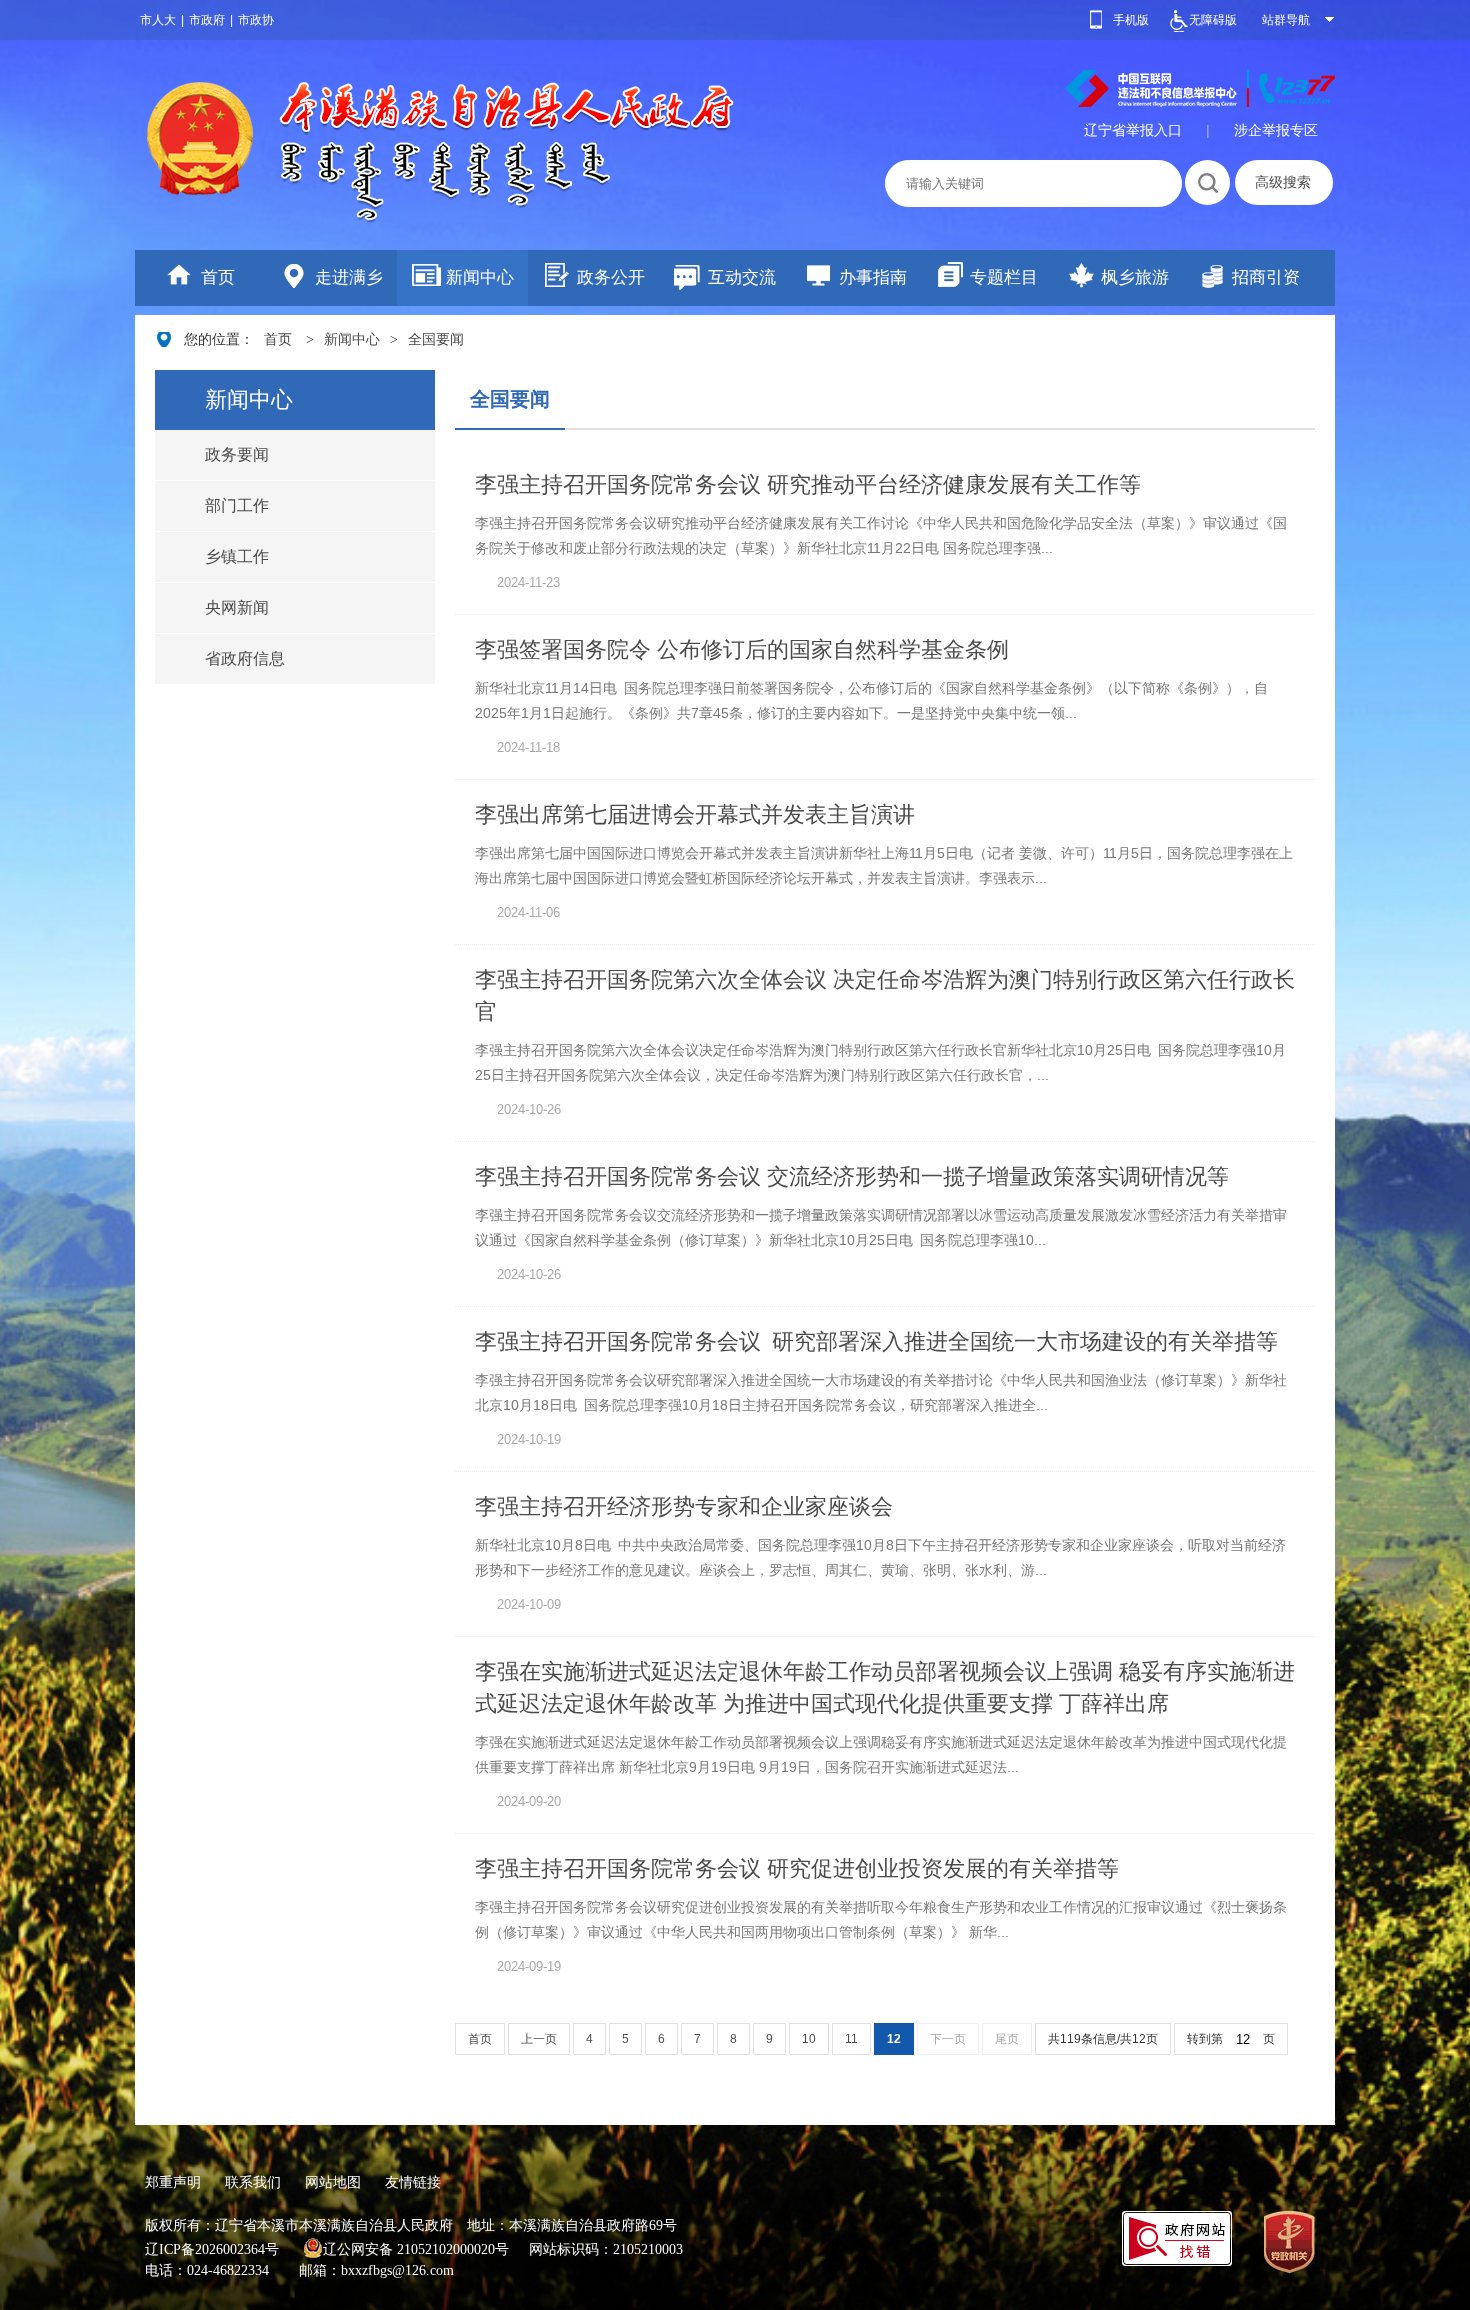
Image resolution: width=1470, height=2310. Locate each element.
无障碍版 (1213, 20)
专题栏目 (1004, 277)
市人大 (158, 20)
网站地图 (333, 2182)
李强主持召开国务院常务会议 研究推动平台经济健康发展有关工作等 (808, 484)
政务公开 (611, 277)
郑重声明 (173, 2182)
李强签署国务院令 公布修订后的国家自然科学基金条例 (742, 649)
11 (851, 2039)
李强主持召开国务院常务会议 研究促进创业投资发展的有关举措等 (797, 1868)
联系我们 (253, 2182)
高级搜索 (1283, 182)
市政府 (207, 20)
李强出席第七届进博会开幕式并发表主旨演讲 (695, 814)
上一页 (539, 2039)
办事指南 (873, 277)
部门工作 (237, 505)
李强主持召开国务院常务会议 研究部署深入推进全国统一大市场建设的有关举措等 (876, 1341)
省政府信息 (245, 658)
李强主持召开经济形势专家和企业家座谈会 (684, 1506)
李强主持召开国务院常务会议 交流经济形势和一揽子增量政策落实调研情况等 (852, 1176)
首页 (218, 277)
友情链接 (413, 2182)
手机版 (1131, 20)
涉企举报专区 (1276, 130)
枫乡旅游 (1135, 277)
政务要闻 (237, 454)
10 (809, 2039)
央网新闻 (237, 607)
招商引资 (1266, 277)
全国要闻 (436, 339)
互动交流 (742, 277)
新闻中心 (480, 277)
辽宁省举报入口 (1133, 130)
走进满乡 (349, 277)
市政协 (256, 20)
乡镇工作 (237, 556)
